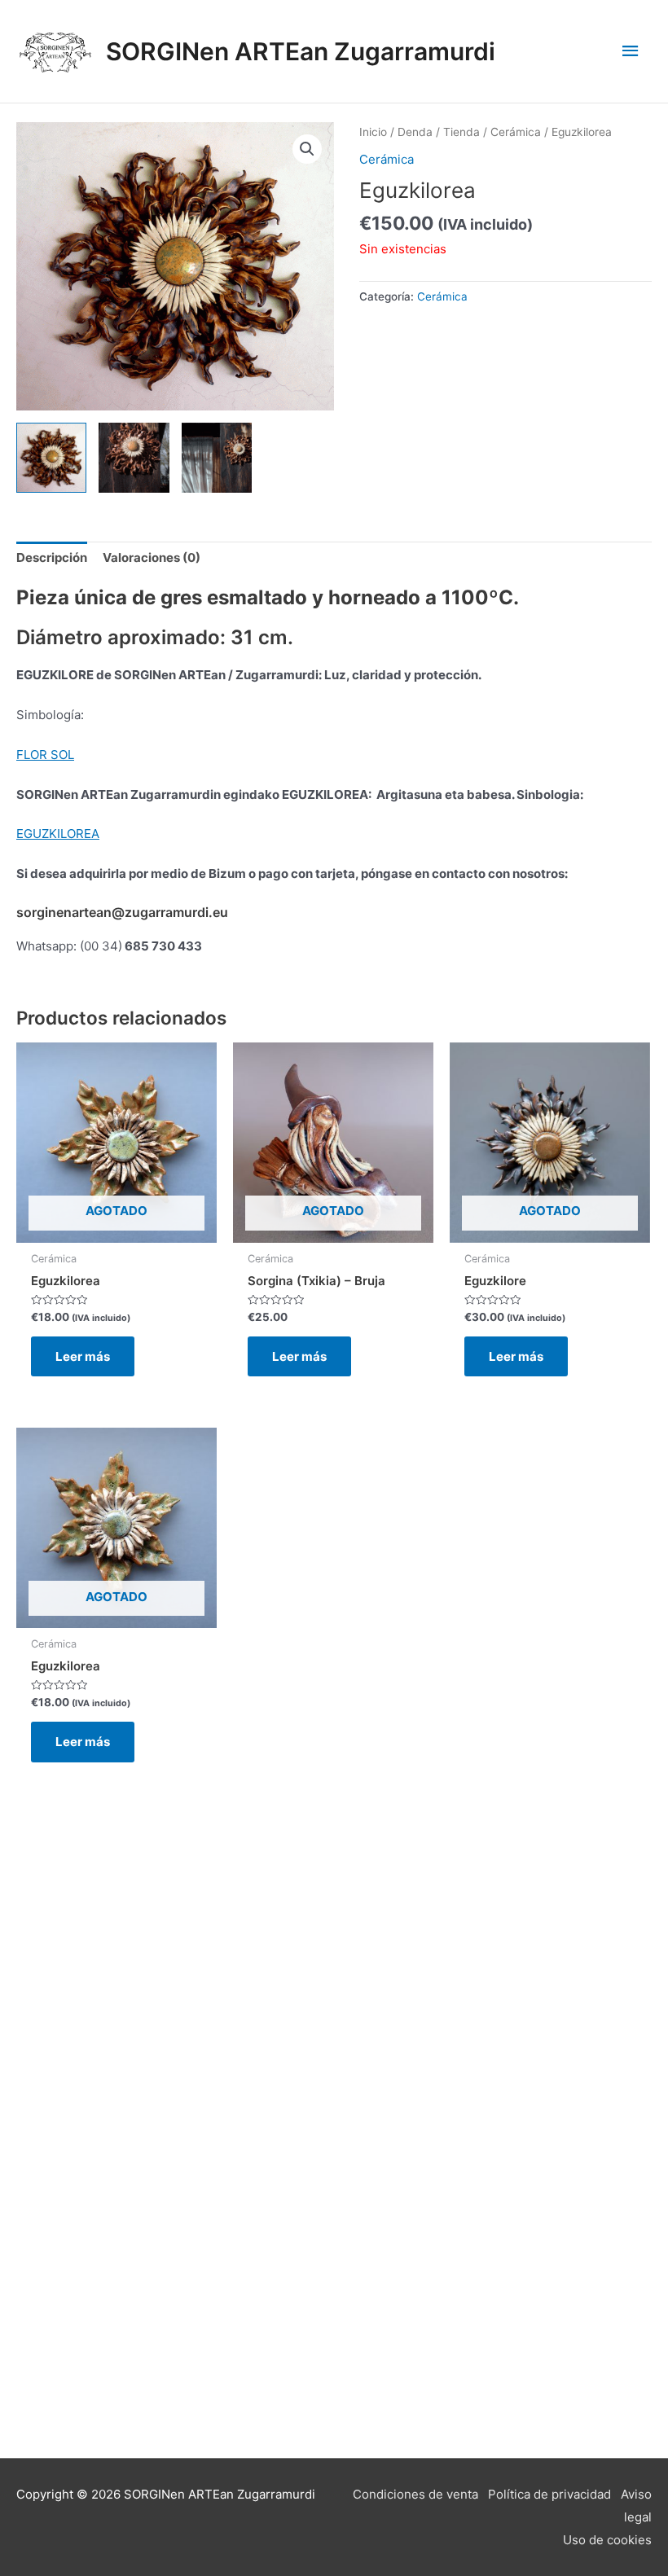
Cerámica (516, 132)
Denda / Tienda (439, 132)
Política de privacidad (549, 2494)
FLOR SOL (45, 755)
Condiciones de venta (415, 2494)
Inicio (373, 132)
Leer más (83, 1356)
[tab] (52, 558)
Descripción (52, 557)
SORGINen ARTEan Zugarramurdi (301, 51)
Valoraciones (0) (152, 557)
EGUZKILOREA (58, 834)
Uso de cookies (607, 2540)
